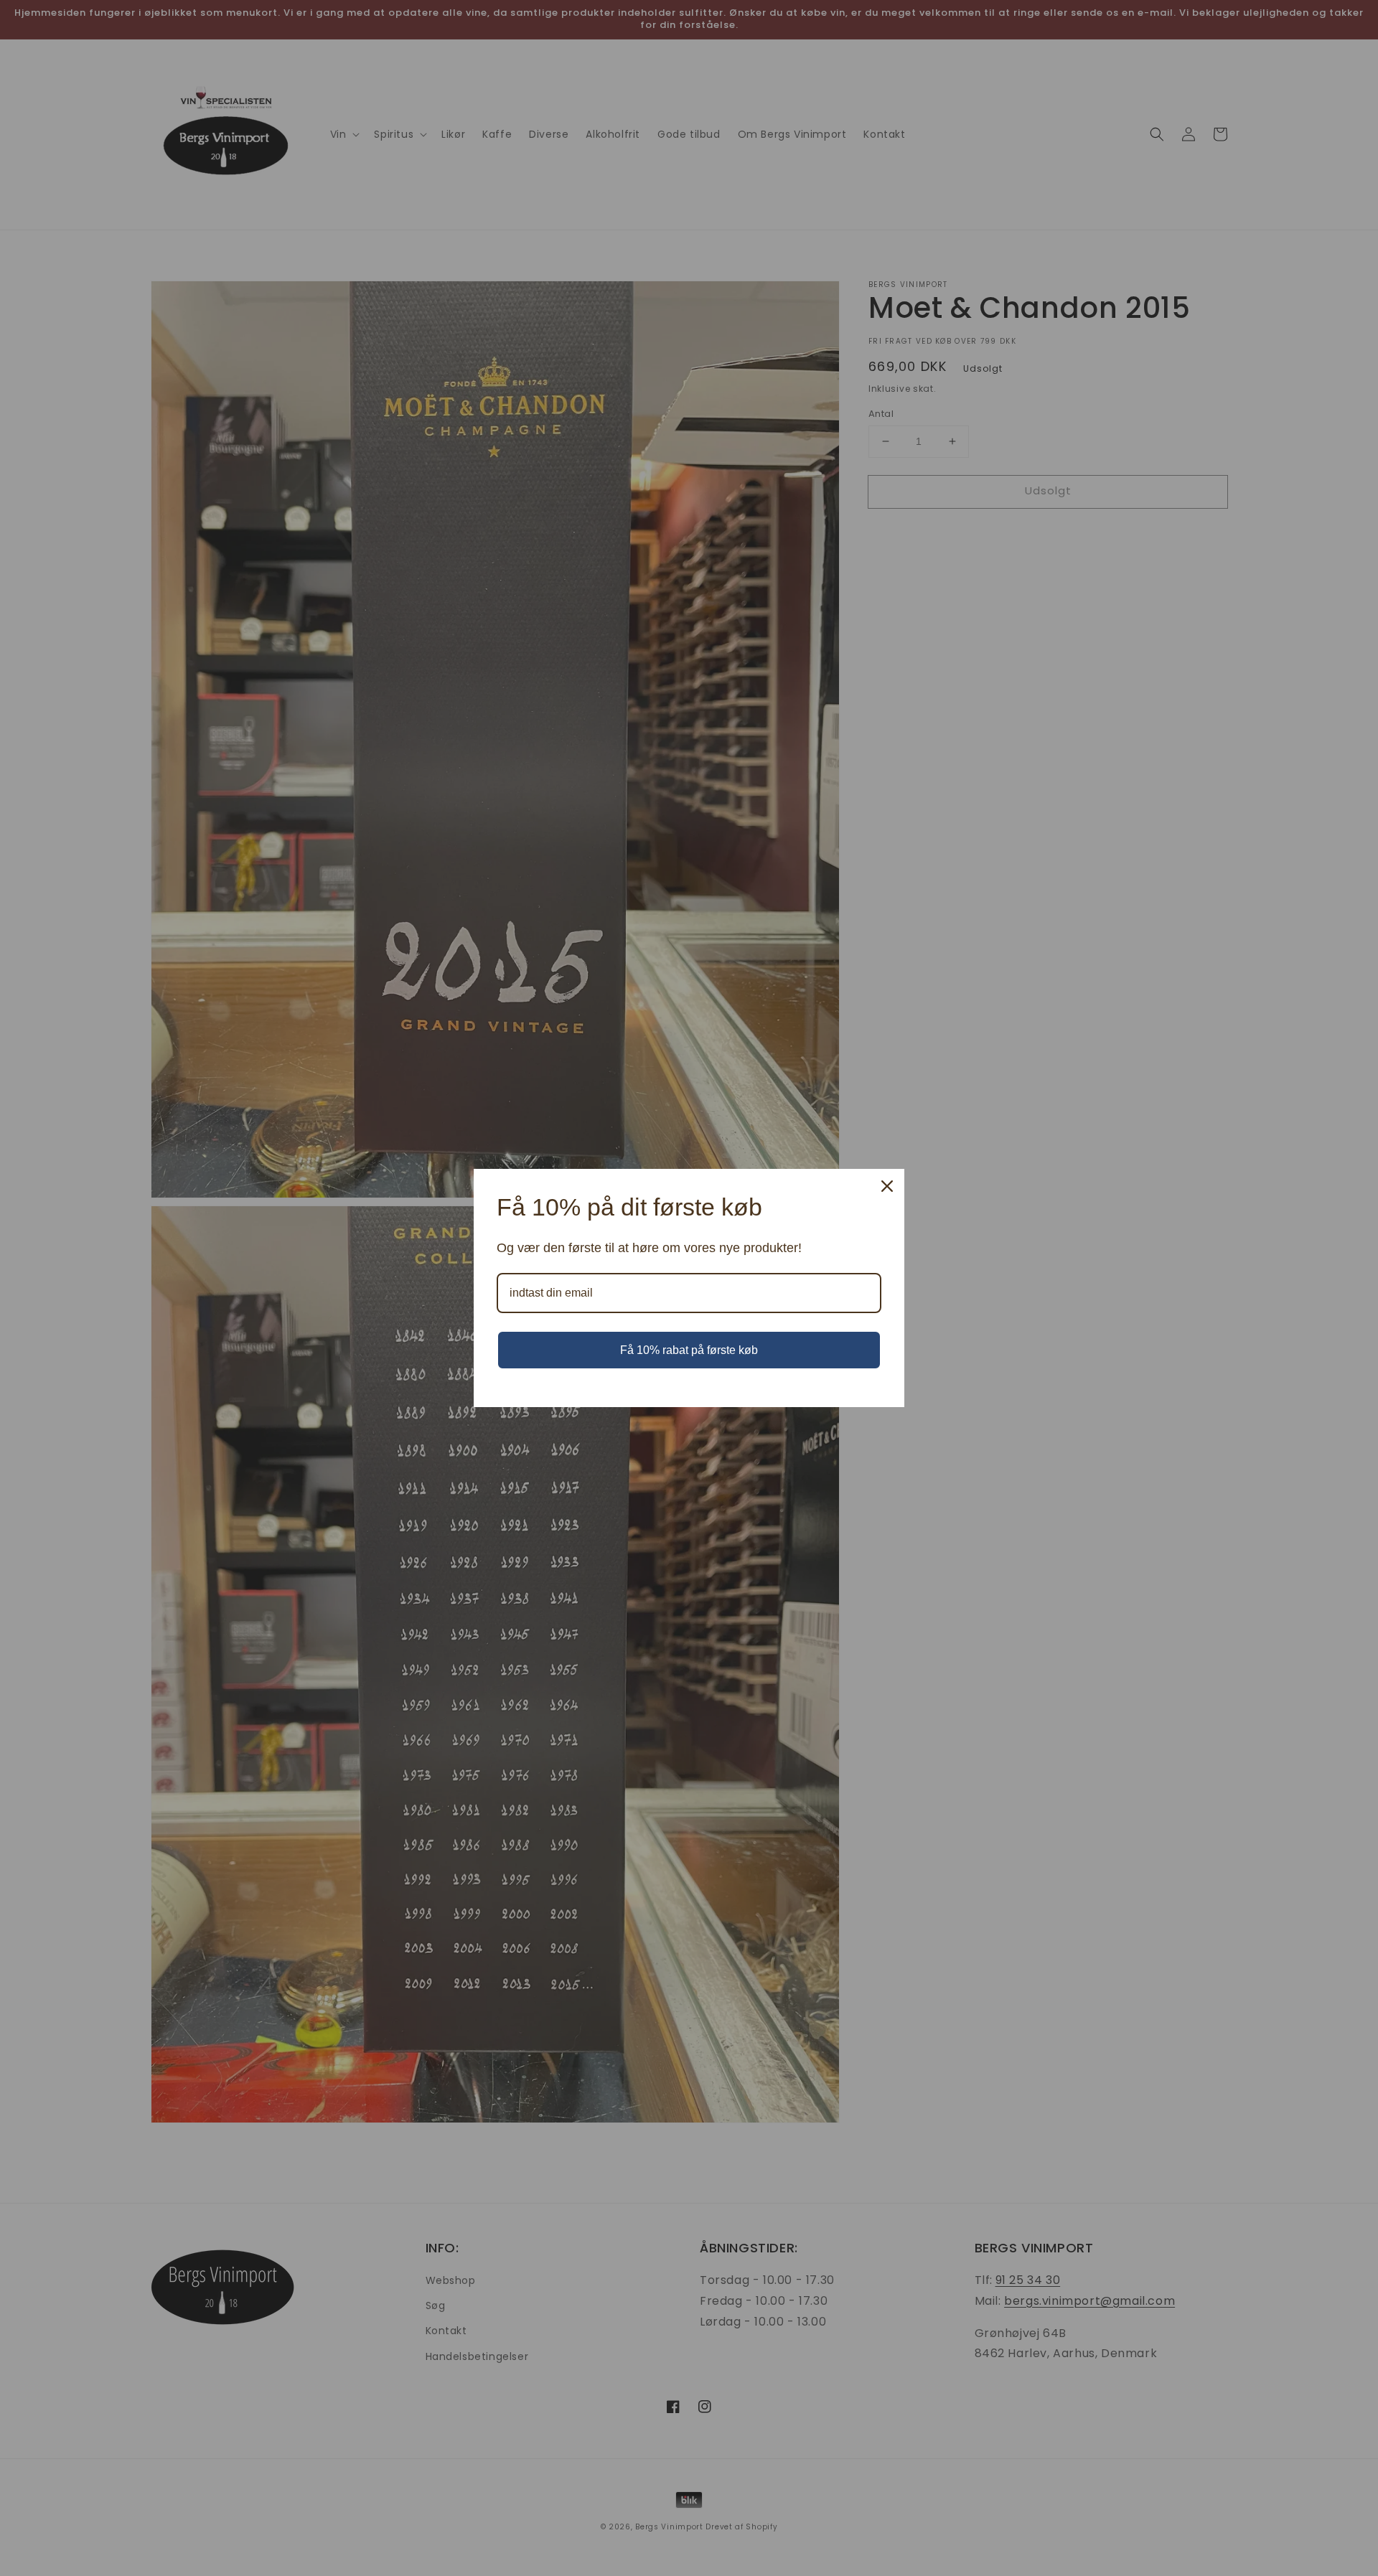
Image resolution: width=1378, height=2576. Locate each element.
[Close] (887, 1186)
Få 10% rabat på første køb (689, 1350)
